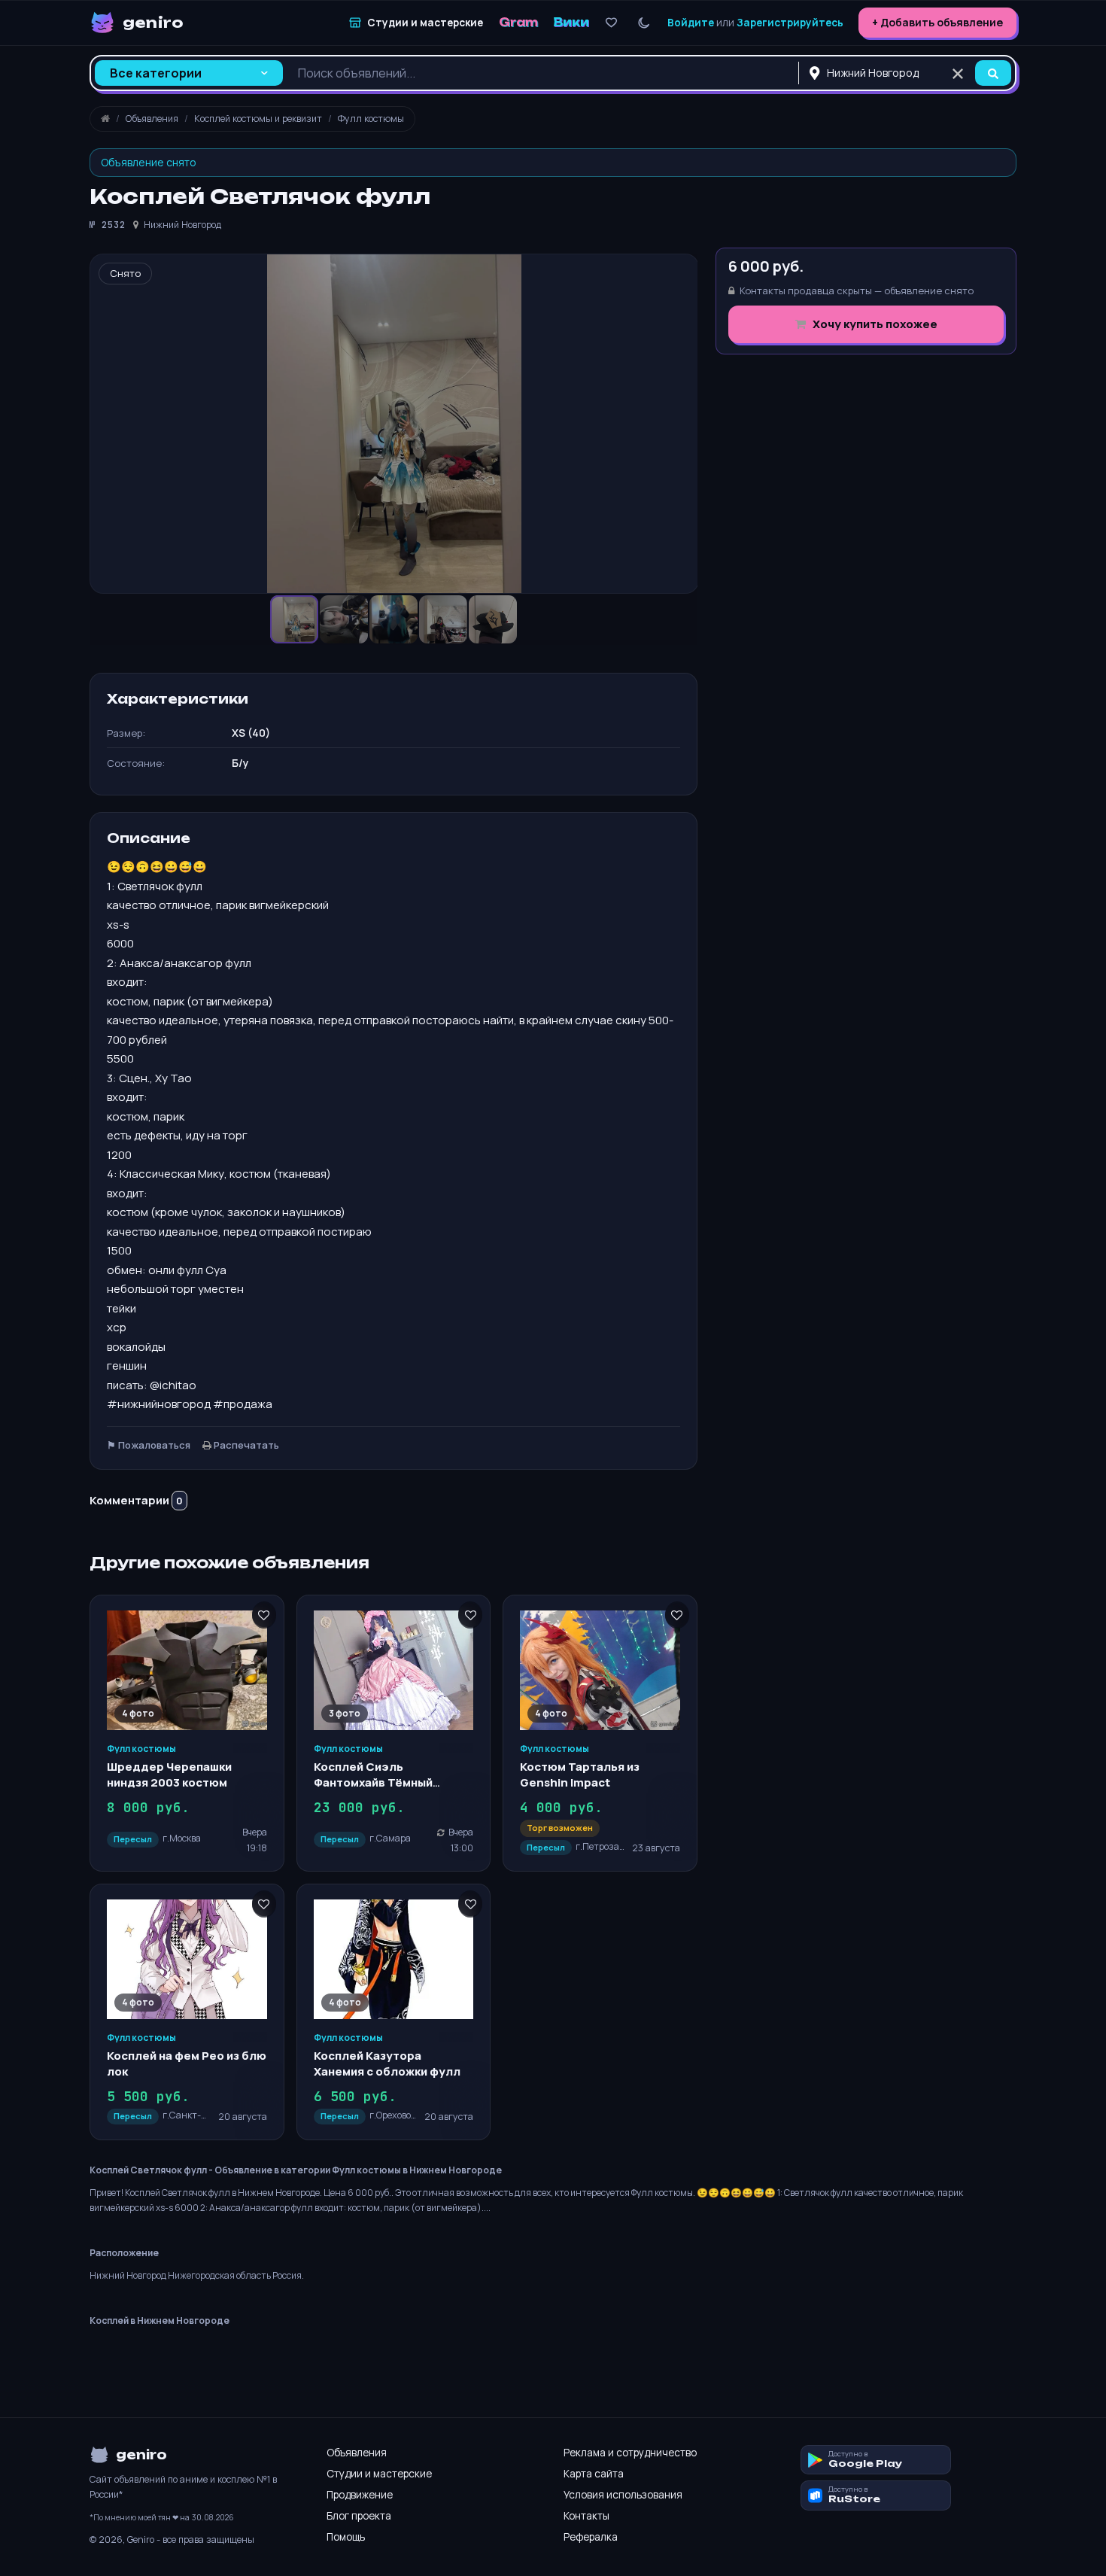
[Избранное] (611, 23)
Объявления (357, 2453)
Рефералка (591, 2537)
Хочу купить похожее (874, 324)
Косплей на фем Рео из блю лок (187, 2063)
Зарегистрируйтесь (790, 23)
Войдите (691, 23)
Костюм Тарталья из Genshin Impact (580, 1774)
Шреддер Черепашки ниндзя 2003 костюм (169, 1774)
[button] (345, 619)
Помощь (346, 2537)
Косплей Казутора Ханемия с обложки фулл (387, 2063)
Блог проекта (359, 2516)
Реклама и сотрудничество (630, 2453)
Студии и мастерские (379, 2474)
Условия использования (623, 2495)
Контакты (586, 2516)
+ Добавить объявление (937, 22)
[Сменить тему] (644, 23)
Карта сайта (594, 2474)
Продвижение (360, 2495)
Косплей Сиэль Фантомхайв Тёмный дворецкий (373, 1782)
